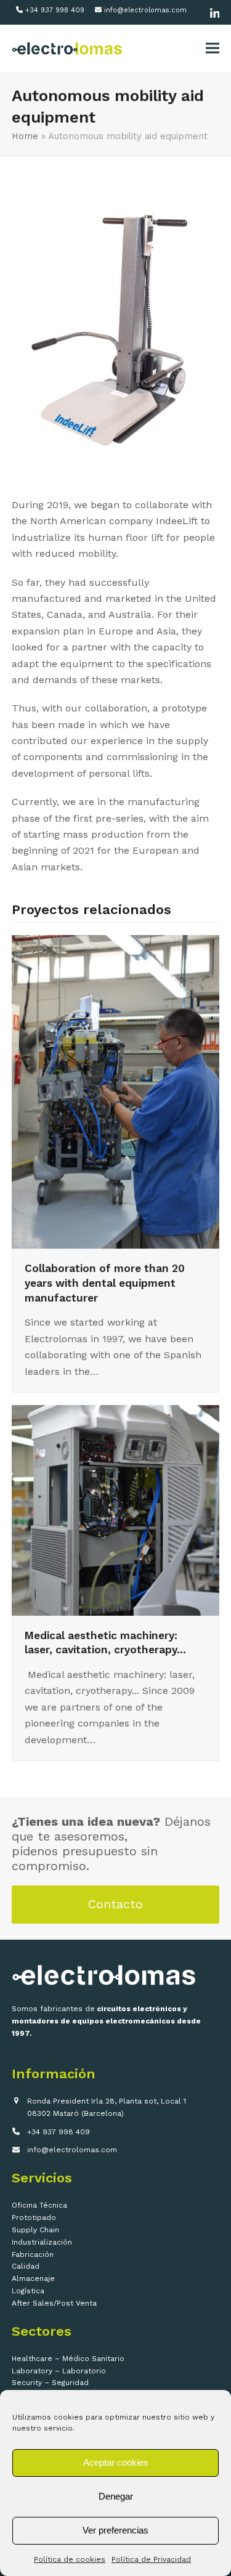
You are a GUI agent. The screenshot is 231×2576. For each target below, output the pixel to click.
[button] (213, 48)
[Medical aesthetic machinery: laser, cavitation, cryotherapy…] (116, 1509)
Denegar (116, 2496)
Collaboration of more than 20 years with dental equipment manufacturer (105, 1283)
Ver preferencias (115, 2530)
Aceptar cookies (116, 2462)
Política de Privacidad (151, 2559)
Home (25, 136)
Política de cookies (70, 2559)
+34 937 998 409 (55, 10)
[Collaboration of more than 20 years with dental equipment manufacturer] (116, 1091)
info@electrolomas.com (145, 10)
